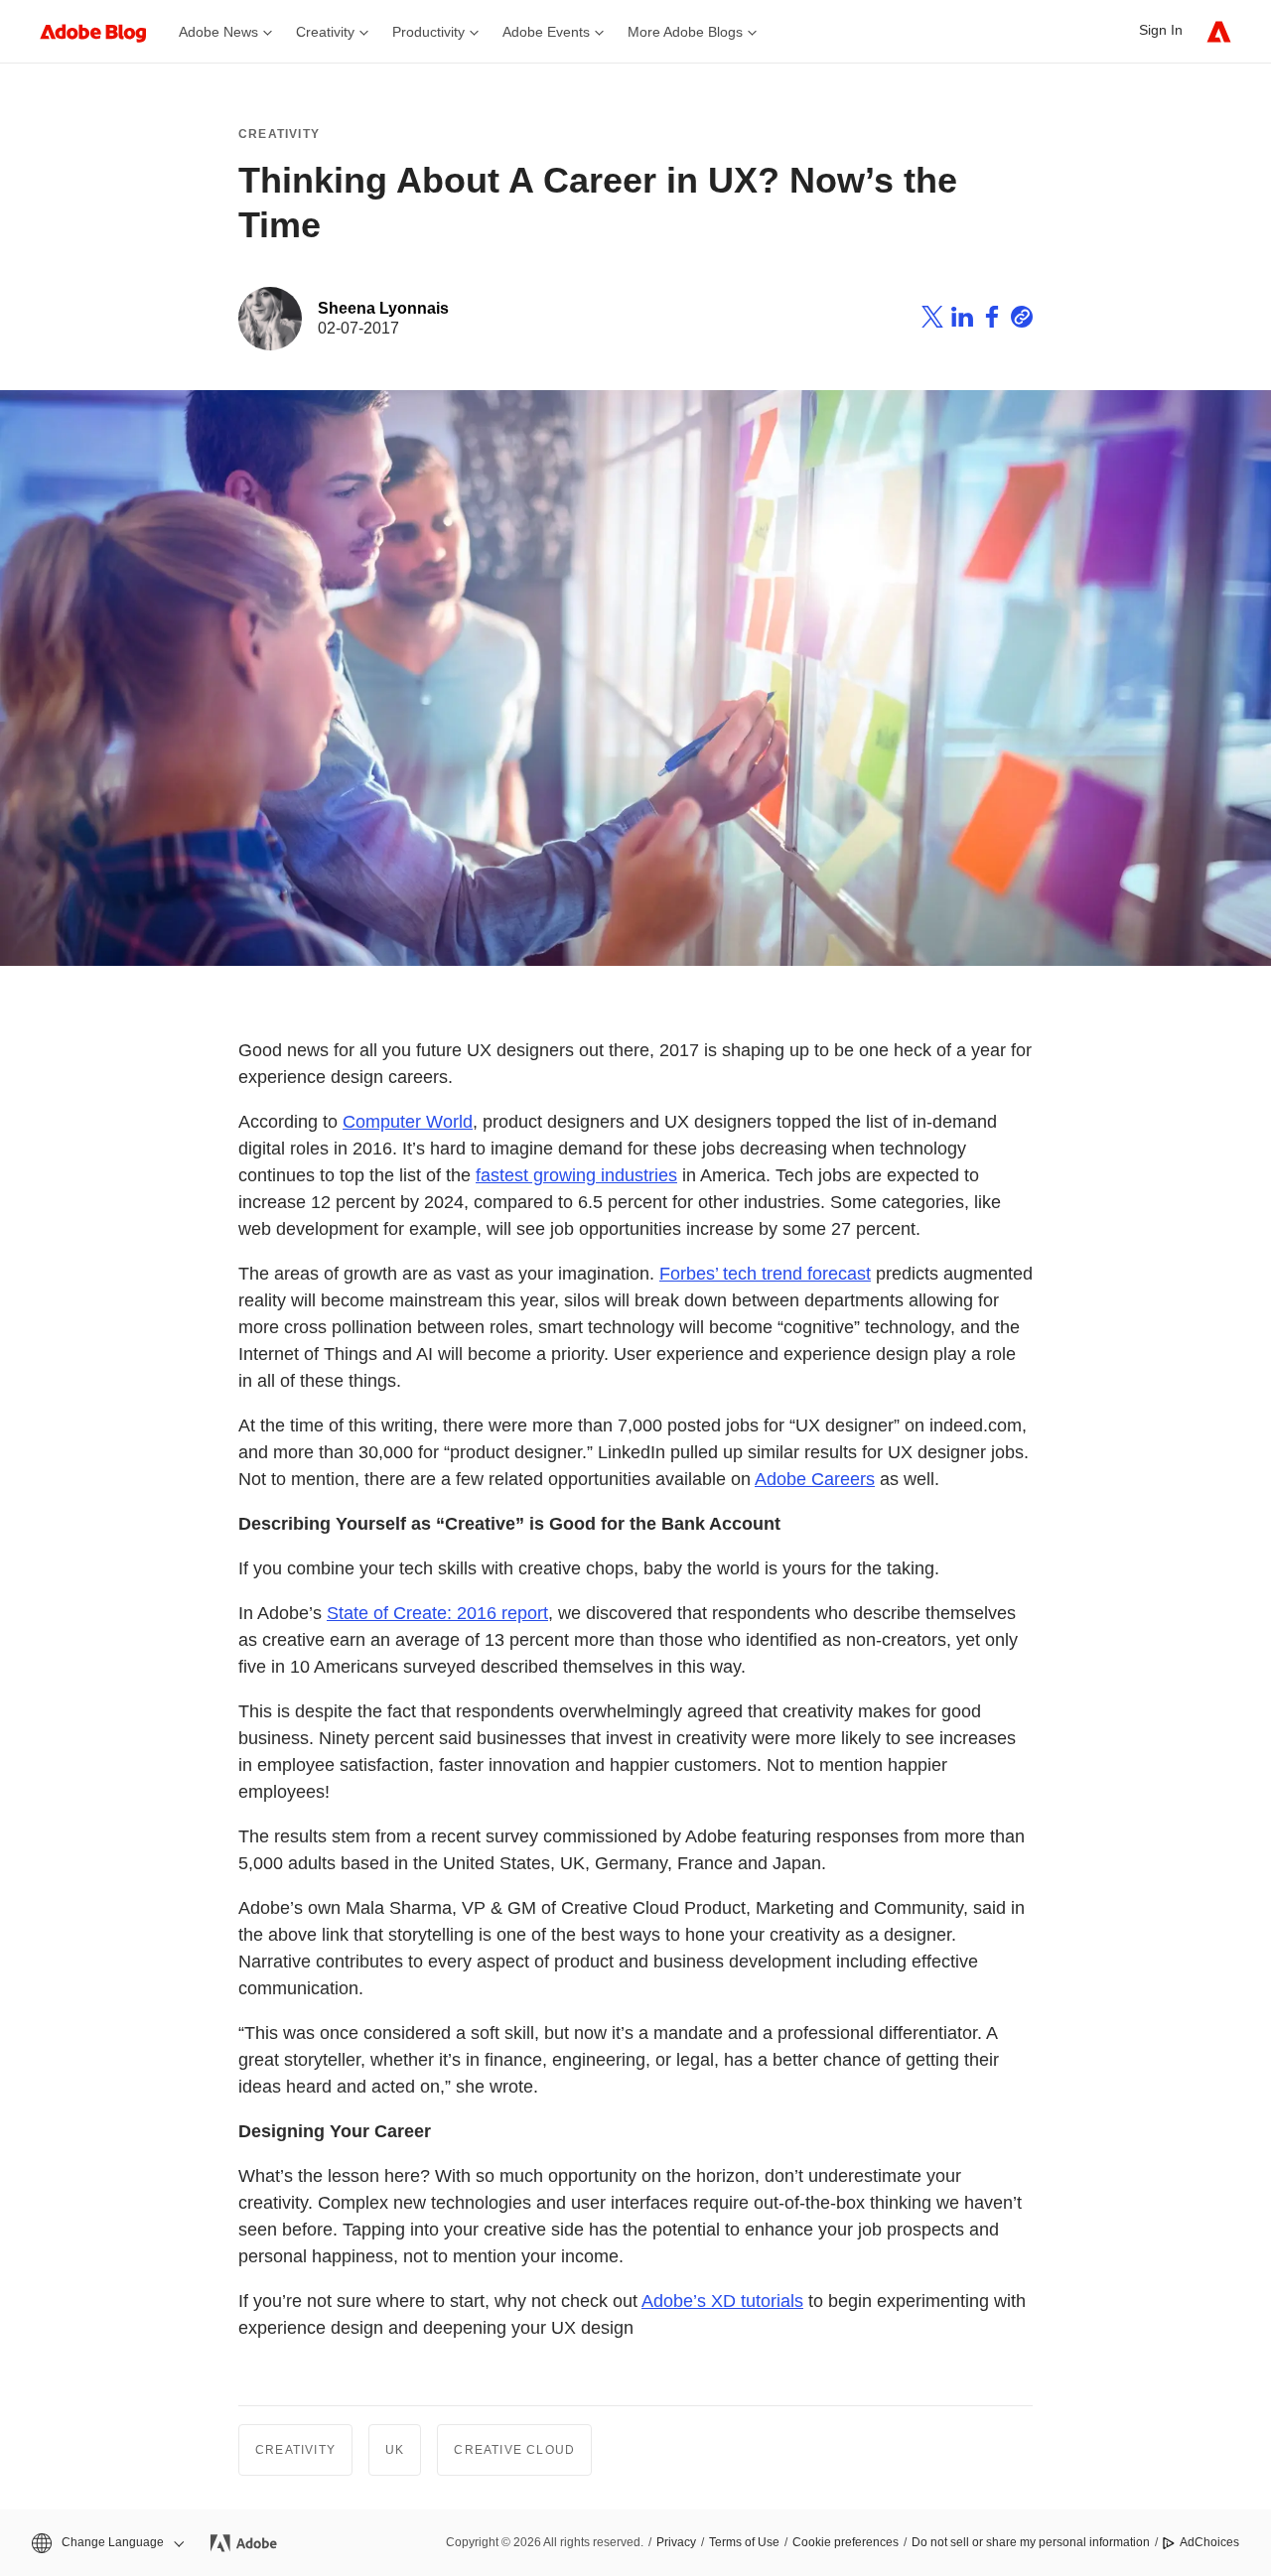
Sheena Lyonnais (383, 308)
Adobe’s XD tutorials (722, 2301)
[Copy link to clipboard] (1022, 320)
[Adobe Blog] (103, 31)
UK (395, 2450)
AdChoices (1209, 2542)
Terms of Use (744, 2542)
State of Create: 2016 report (437, 1613)
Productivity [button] (428, 32)
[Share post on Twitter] (932, 320)
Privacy (676, 2542)
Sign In (1161, 30)
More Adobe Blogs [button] (685, 32)
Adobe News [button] (218, 32)
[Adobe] (1219, 31)
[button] (106, 2543)
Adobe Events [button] (546, 32)
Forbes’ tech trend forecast (765, 1274)
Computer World (408, 1122)
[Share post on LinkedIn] (962, 320)
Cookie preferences (846, 2542)
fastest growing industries (576, 1175)
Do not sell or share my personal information (1031, 2542)
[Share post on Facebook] (992, 320)
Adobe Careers (815, 1479)
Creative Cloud (514, 2450)
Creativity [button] (325, 32)
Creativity (279, 134)
